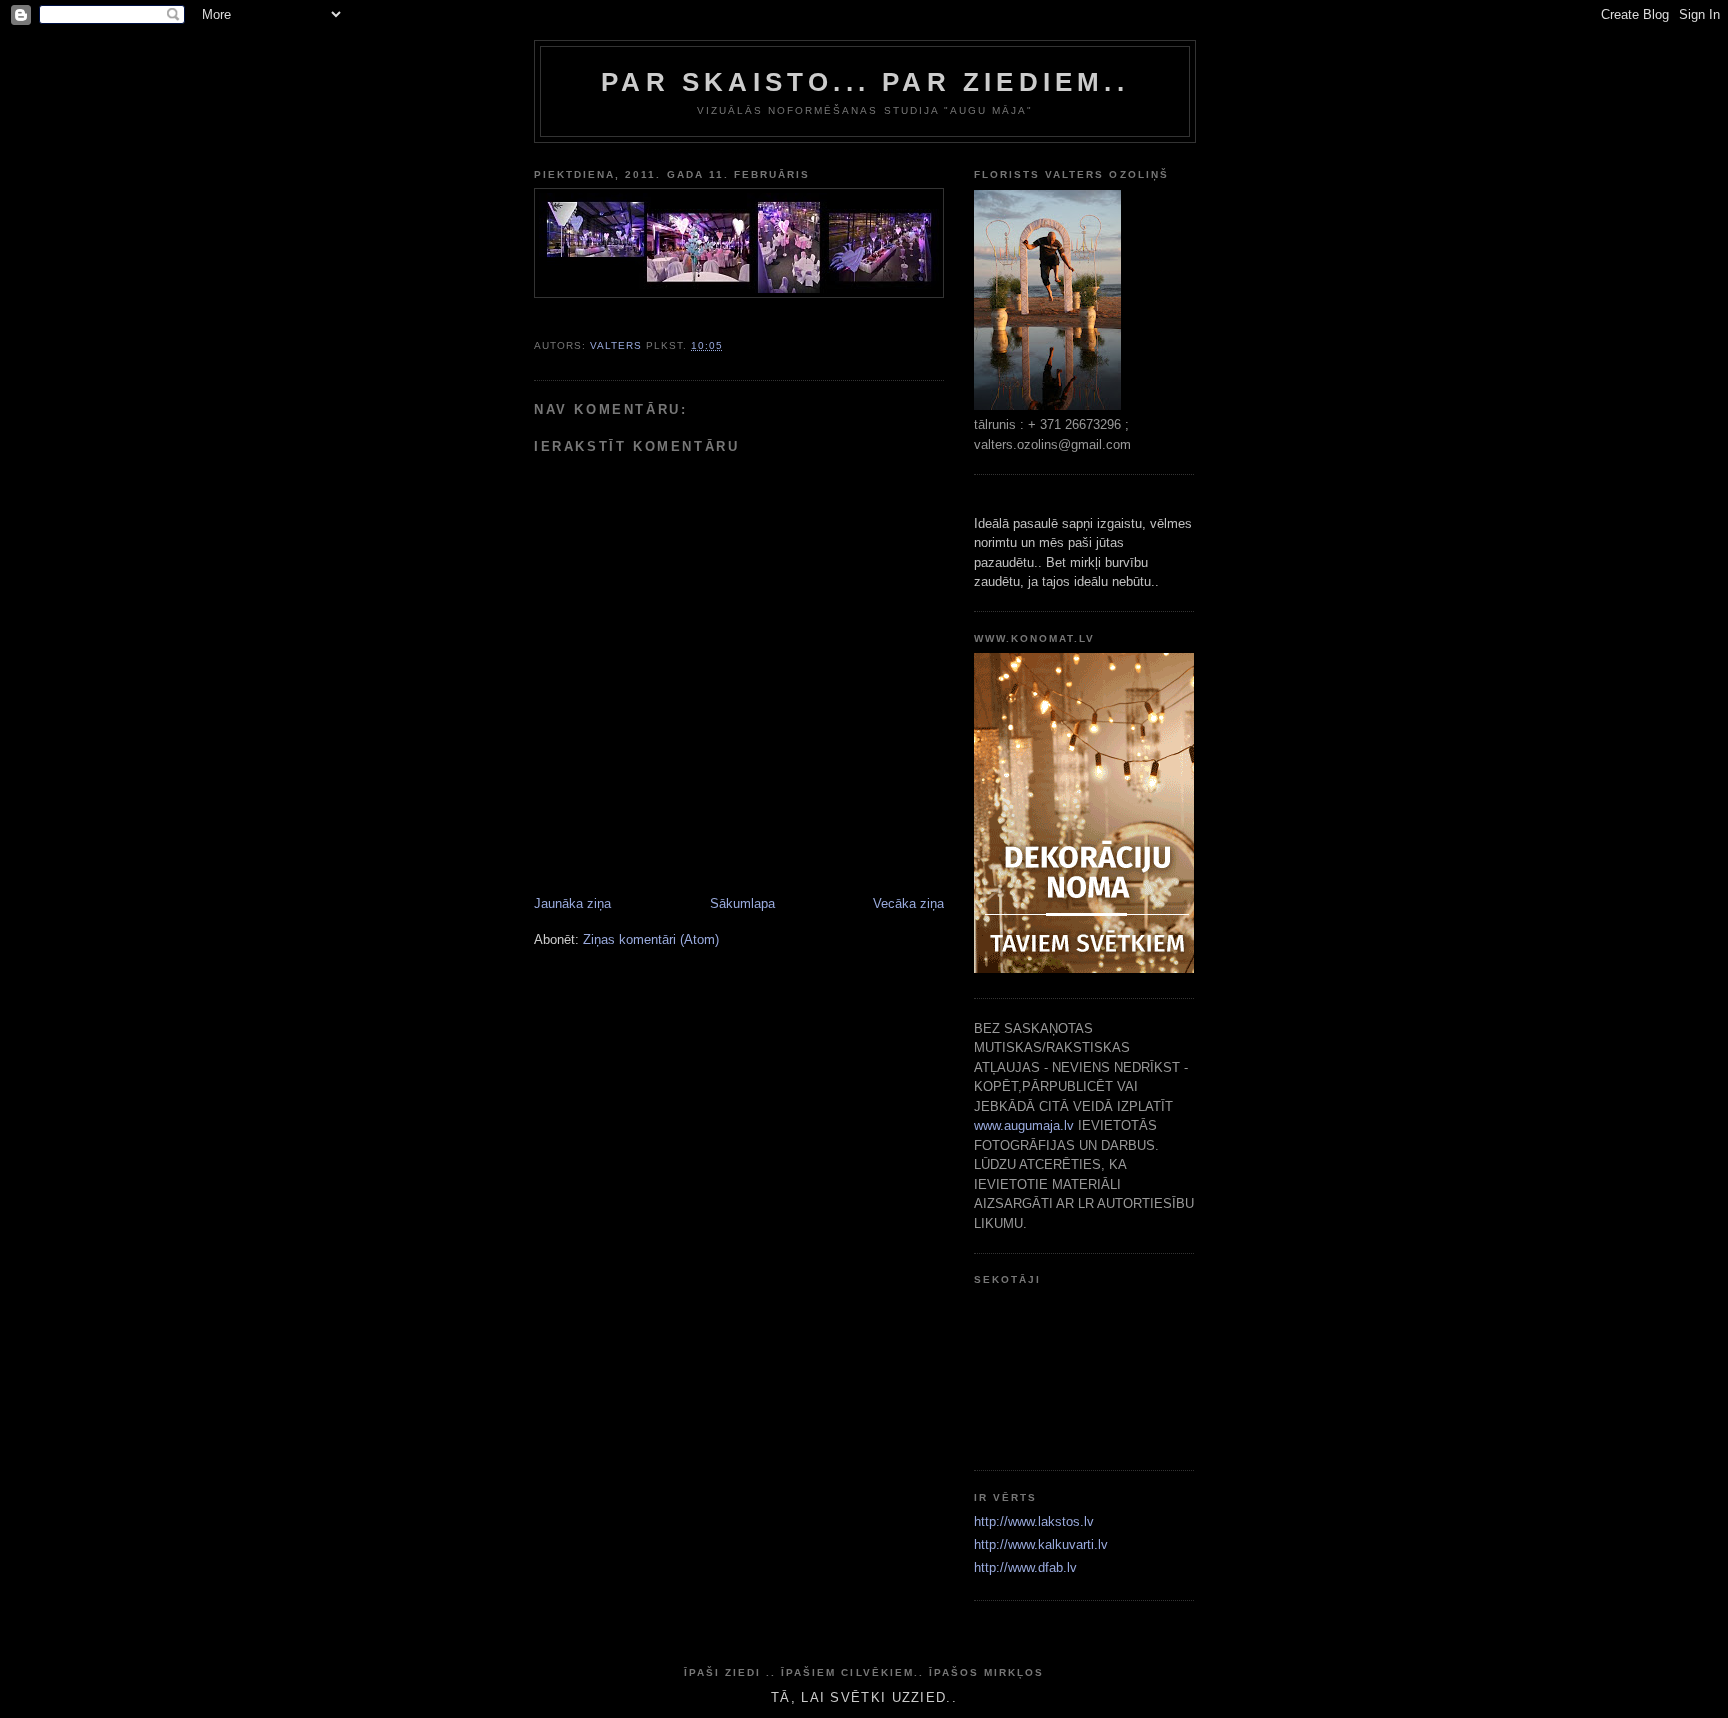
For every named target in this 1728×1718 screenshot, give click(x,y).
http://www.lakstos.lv (1034, 1521)
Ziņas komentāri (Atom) (651, 939)
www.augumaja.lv (1024, 1125)
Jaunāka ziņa (572, 903)
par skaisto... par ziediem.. (865, 82)
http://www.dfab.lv (1025, 1567)
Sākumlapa (742, 903)
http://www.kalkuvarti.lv (1041, 1544)
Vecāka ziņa (908, 903)
